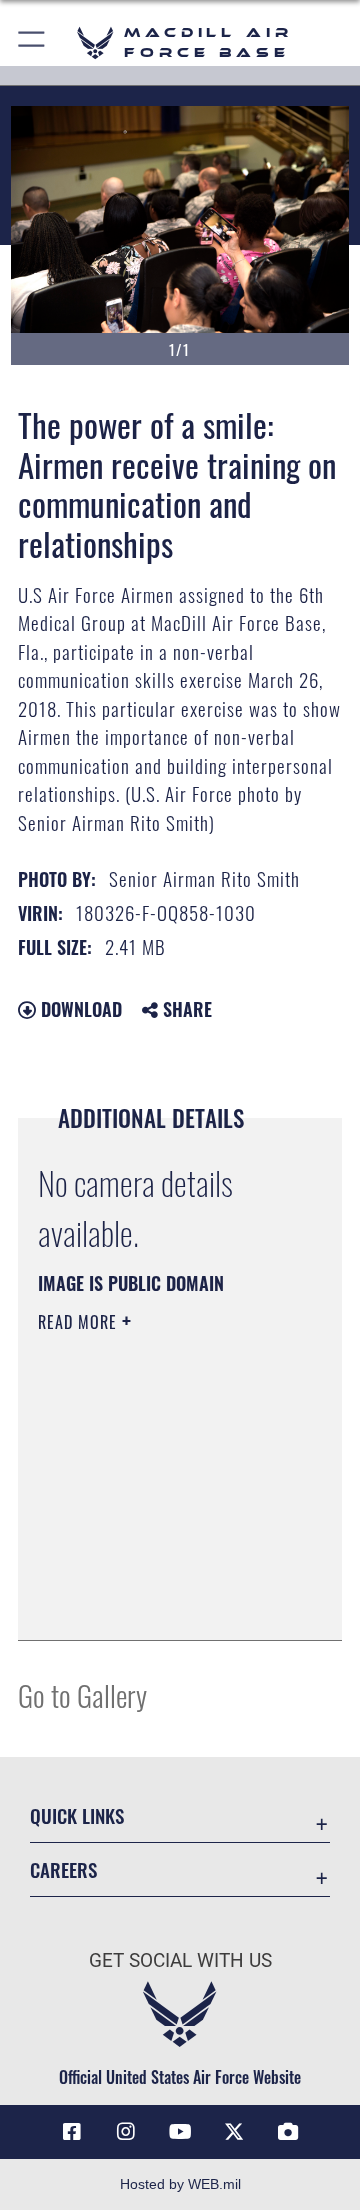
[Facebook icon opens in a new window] (72, 2132)
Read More (80, 1322)
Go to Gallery (82, 1694)
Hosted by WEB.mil (180, 2184)
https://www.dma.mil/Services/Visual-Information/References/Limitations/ (159, 1603)
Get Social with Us (180, 1960)
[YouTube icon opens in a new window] (180, 2132)
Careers (63, 1869)
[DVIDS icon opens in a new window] (288, 2132)
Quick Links (77, 1815)
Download (79, 1009)
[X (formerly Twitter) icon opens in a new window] (234, 2132)
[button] (32, 42)
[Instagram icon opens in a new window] (126, 2132)
